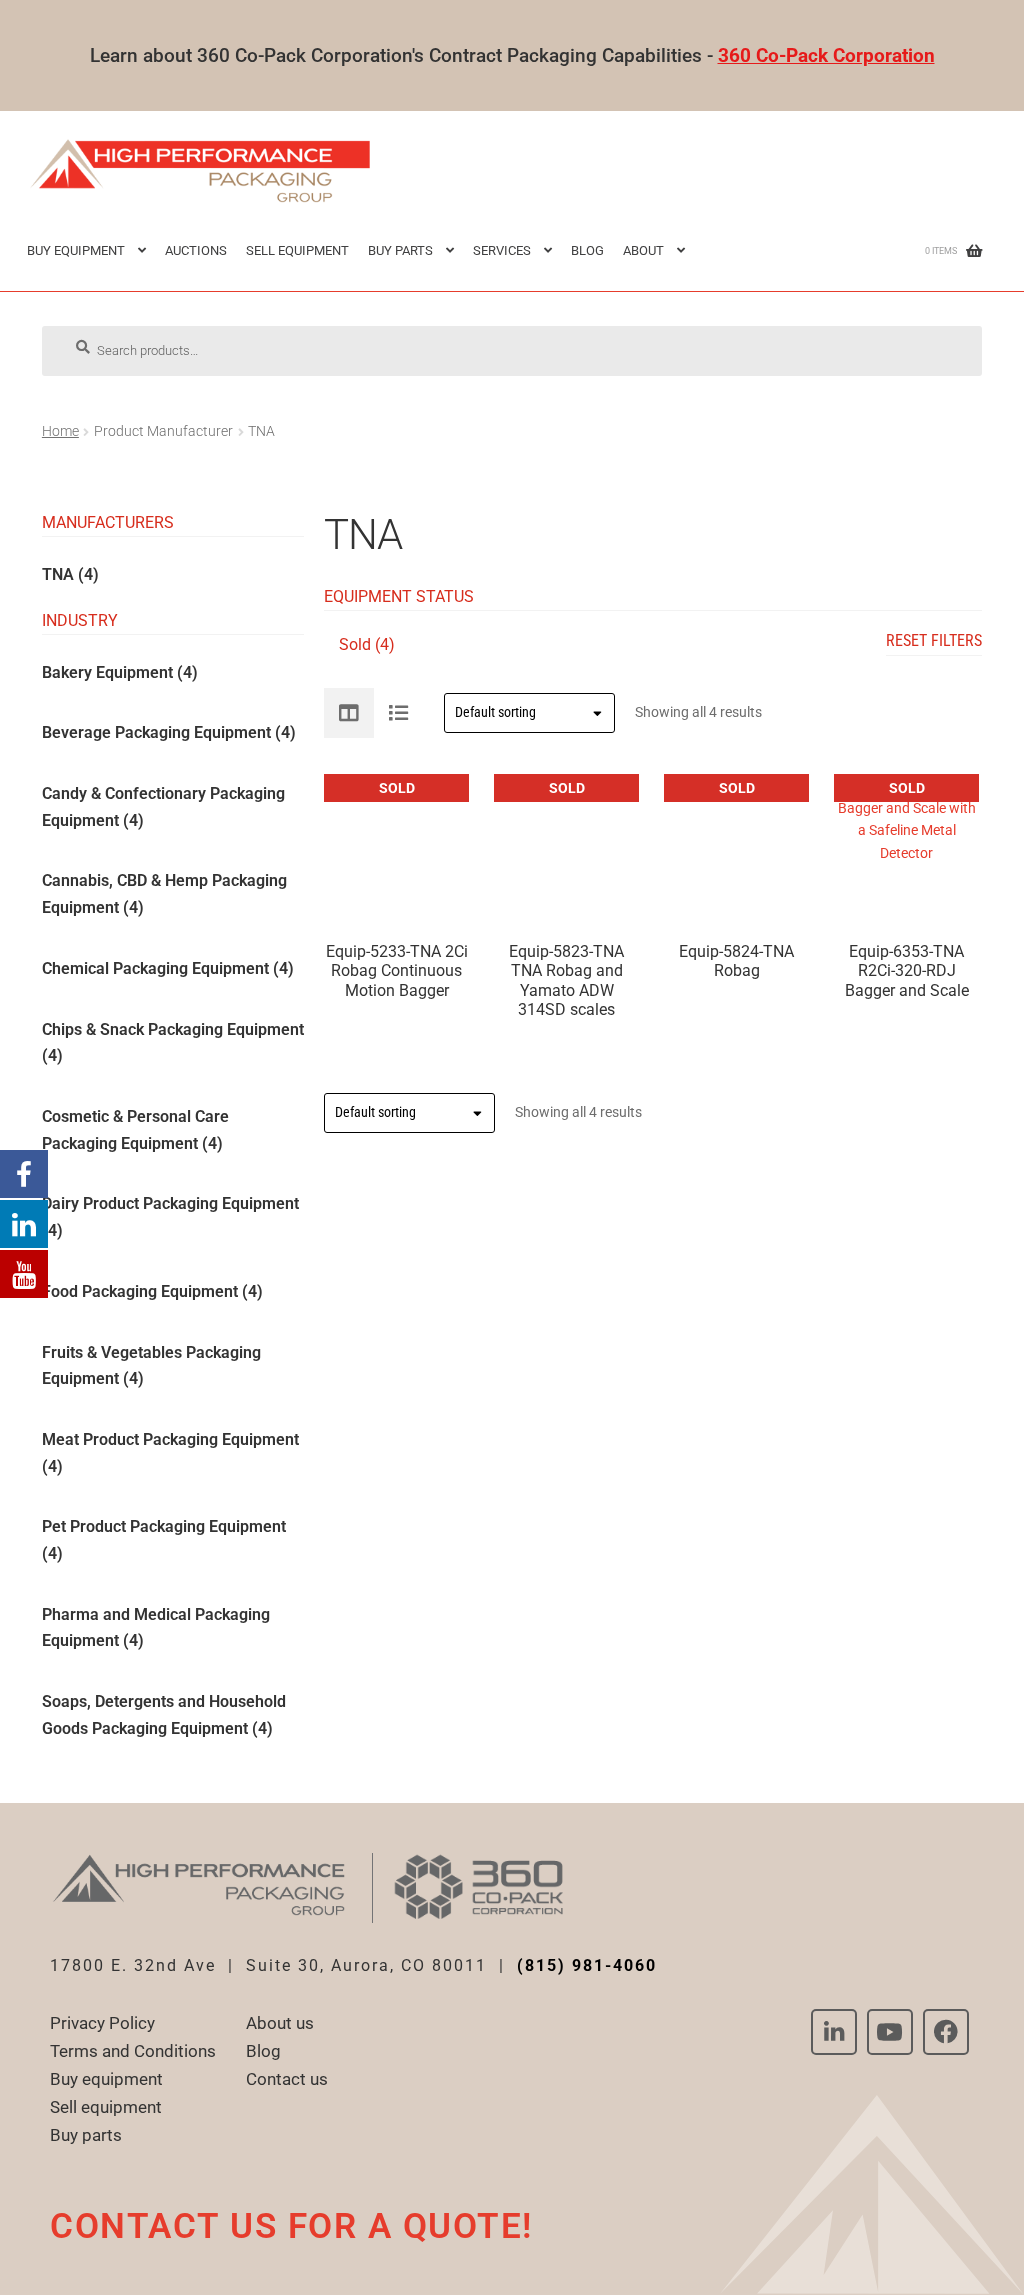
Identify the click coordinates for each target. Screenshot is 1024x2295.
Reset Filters (934, 640)
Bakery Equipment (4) (120, 671)
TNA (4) (70, 574)
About (643, 250)
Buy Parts (400, 250)
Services (502, 250)
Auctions (196, 250)
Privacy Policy (102, 2023)
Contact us (287, 2079)
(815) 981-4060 (587, 1965)
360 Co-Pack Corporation (826, 55)
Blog (587, 250)
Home (60, 431)
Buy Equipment (76, 250)
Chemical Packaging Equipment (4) (168, 968)
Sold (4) (367, 644)
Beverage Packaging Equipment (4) (169, 732)
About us (280, 2023)
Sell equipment (297, 250)
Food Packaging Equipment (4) (152, 1291)
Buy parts (86, 2135)
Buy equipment (106, 2079)
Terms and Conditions (133, 2051)
